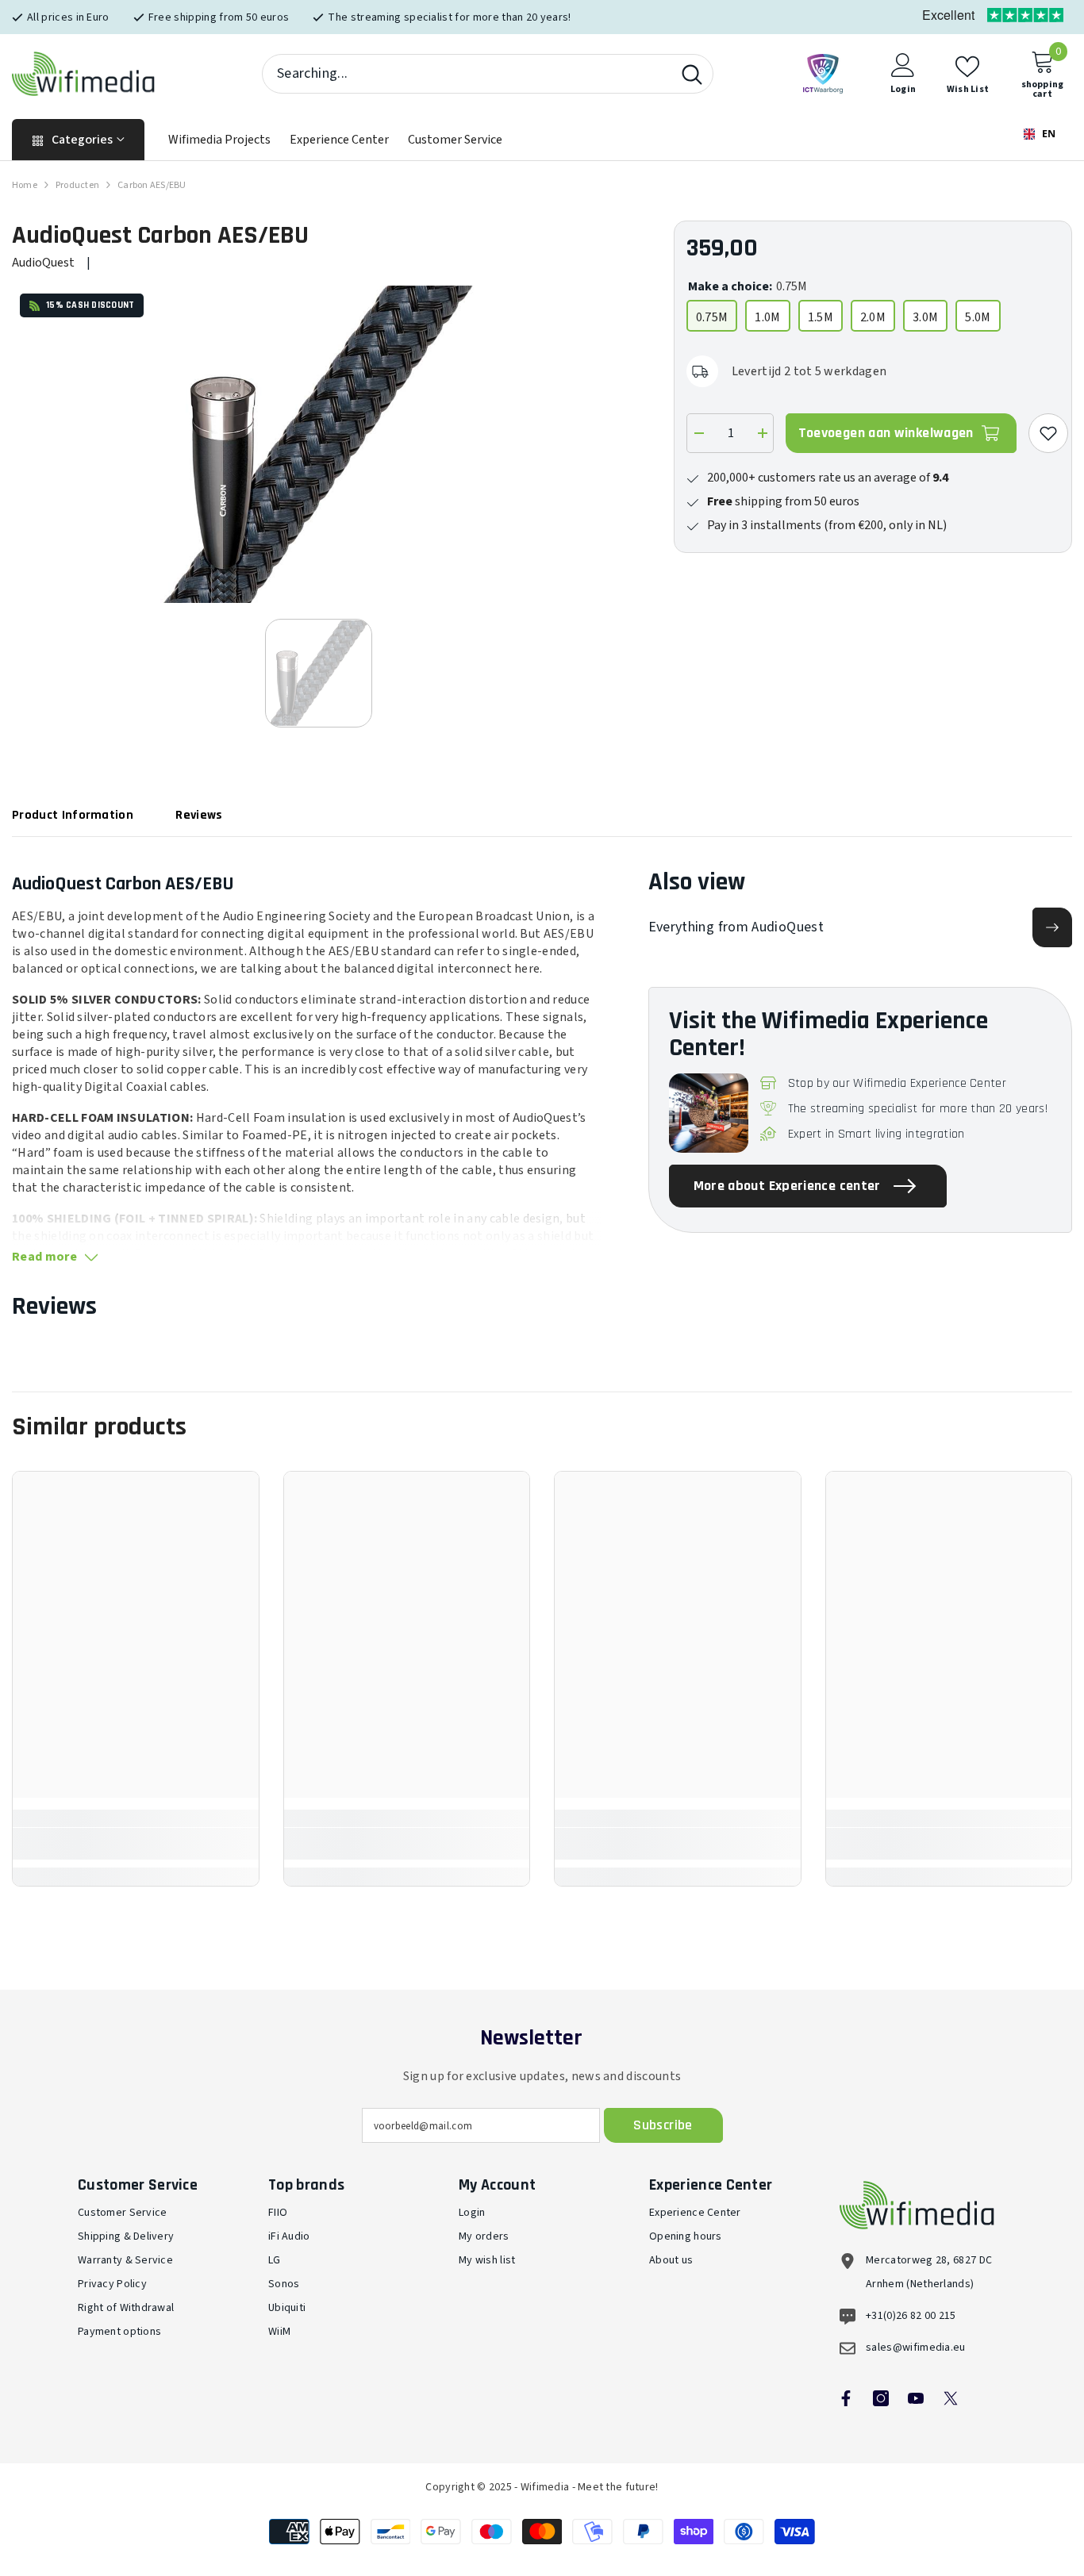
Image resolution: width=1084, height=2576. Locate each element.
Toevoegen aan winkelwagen (886, 433)
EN (1048, 134)
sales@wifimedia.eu (916, 2348)
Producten (77, 185)
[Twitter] (951, 2398)
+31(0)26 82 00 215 (911, 2316)
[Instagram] (881, 2398)
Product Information (73, 815)
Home (25, 185)
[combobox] (467, 74)
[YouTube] (916, 2398)
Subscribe (663, 2125)
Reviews (199, 815)
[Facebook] (846, 2398)
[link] (136, 1844)
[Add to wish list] (1048, 433)
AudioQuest (43, 263)
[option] (319, 444)
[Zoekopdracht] (488, 74)
